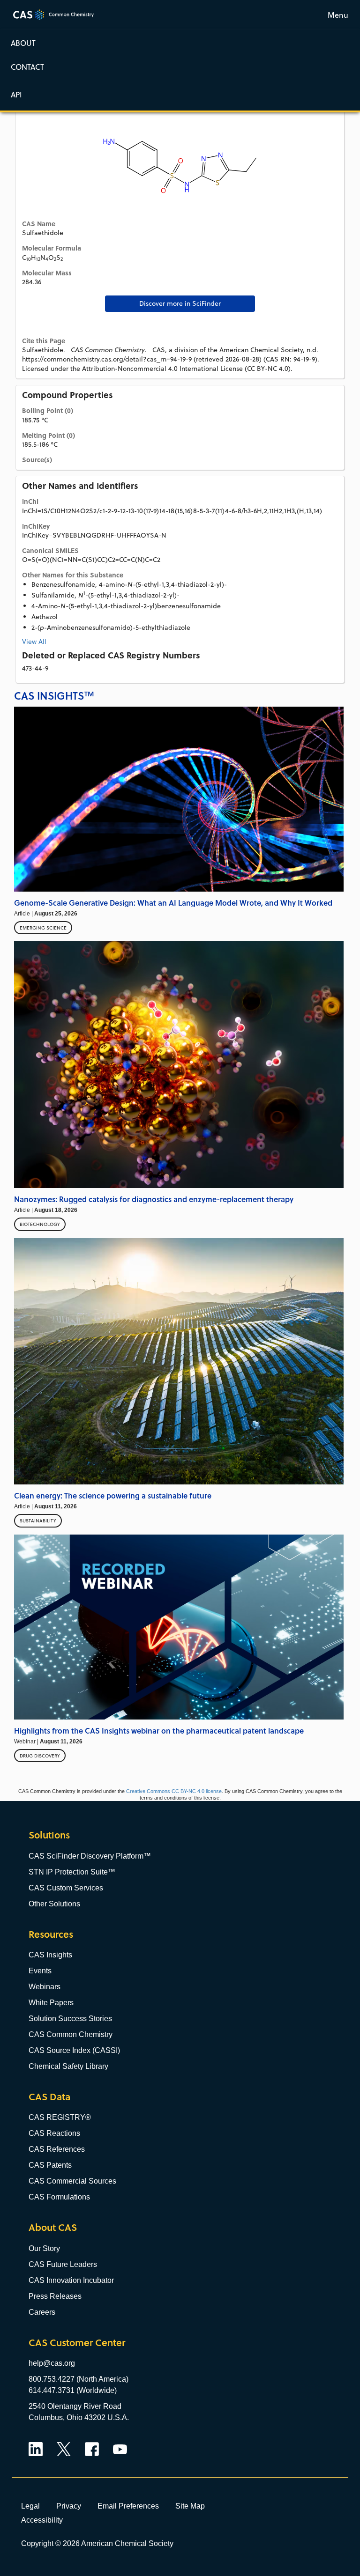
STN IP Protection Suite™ (72, 1872)
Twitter (64, 2449)
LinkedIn (36, 2449)
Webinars (45, 1987)
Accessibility (42, 2520)
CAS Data (49, 2097)
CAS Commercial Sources (72, 2181)
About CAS (53, 2227)
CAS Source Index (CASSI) (74, 2050)
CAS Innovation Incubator (71, 2280)
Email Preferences (128, 2506)
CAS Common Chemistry (71, 2034)
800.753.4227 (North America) (79, 2379)
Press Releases (55, 2296)
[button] (180, 94)
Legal (30, 2506)
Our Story (44, 2248)
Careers (42, 2312)
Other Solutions (54, 1904)
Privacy (69, 2506)
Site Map (190, 2506)
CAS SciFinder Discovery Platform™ (90, 1856)
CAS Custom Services (66, 1888)
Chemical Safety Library (68, 2066)
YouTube (120, 2449)
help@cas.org (52, 2363)
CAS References (57, 2149)
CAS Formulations (59, 2197)
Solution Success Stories (70, 2019)
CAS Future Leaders (63, 2264)
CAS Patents (50, 2165)
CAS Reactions (54, 2133)
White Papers (51, 2003)
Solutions (49, 1835)
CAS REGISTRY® (60, 2117)
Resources (51, 1934)
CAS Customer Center (77, 2343)
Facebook (92, 2449)
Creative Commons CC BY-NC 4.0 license (174, 1791)
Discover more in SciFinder (180, 303)
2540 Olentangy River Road (75, 2406)
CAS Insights (50, 1955)
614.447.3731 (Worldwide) (73, 2390)
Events (40, 1971)
